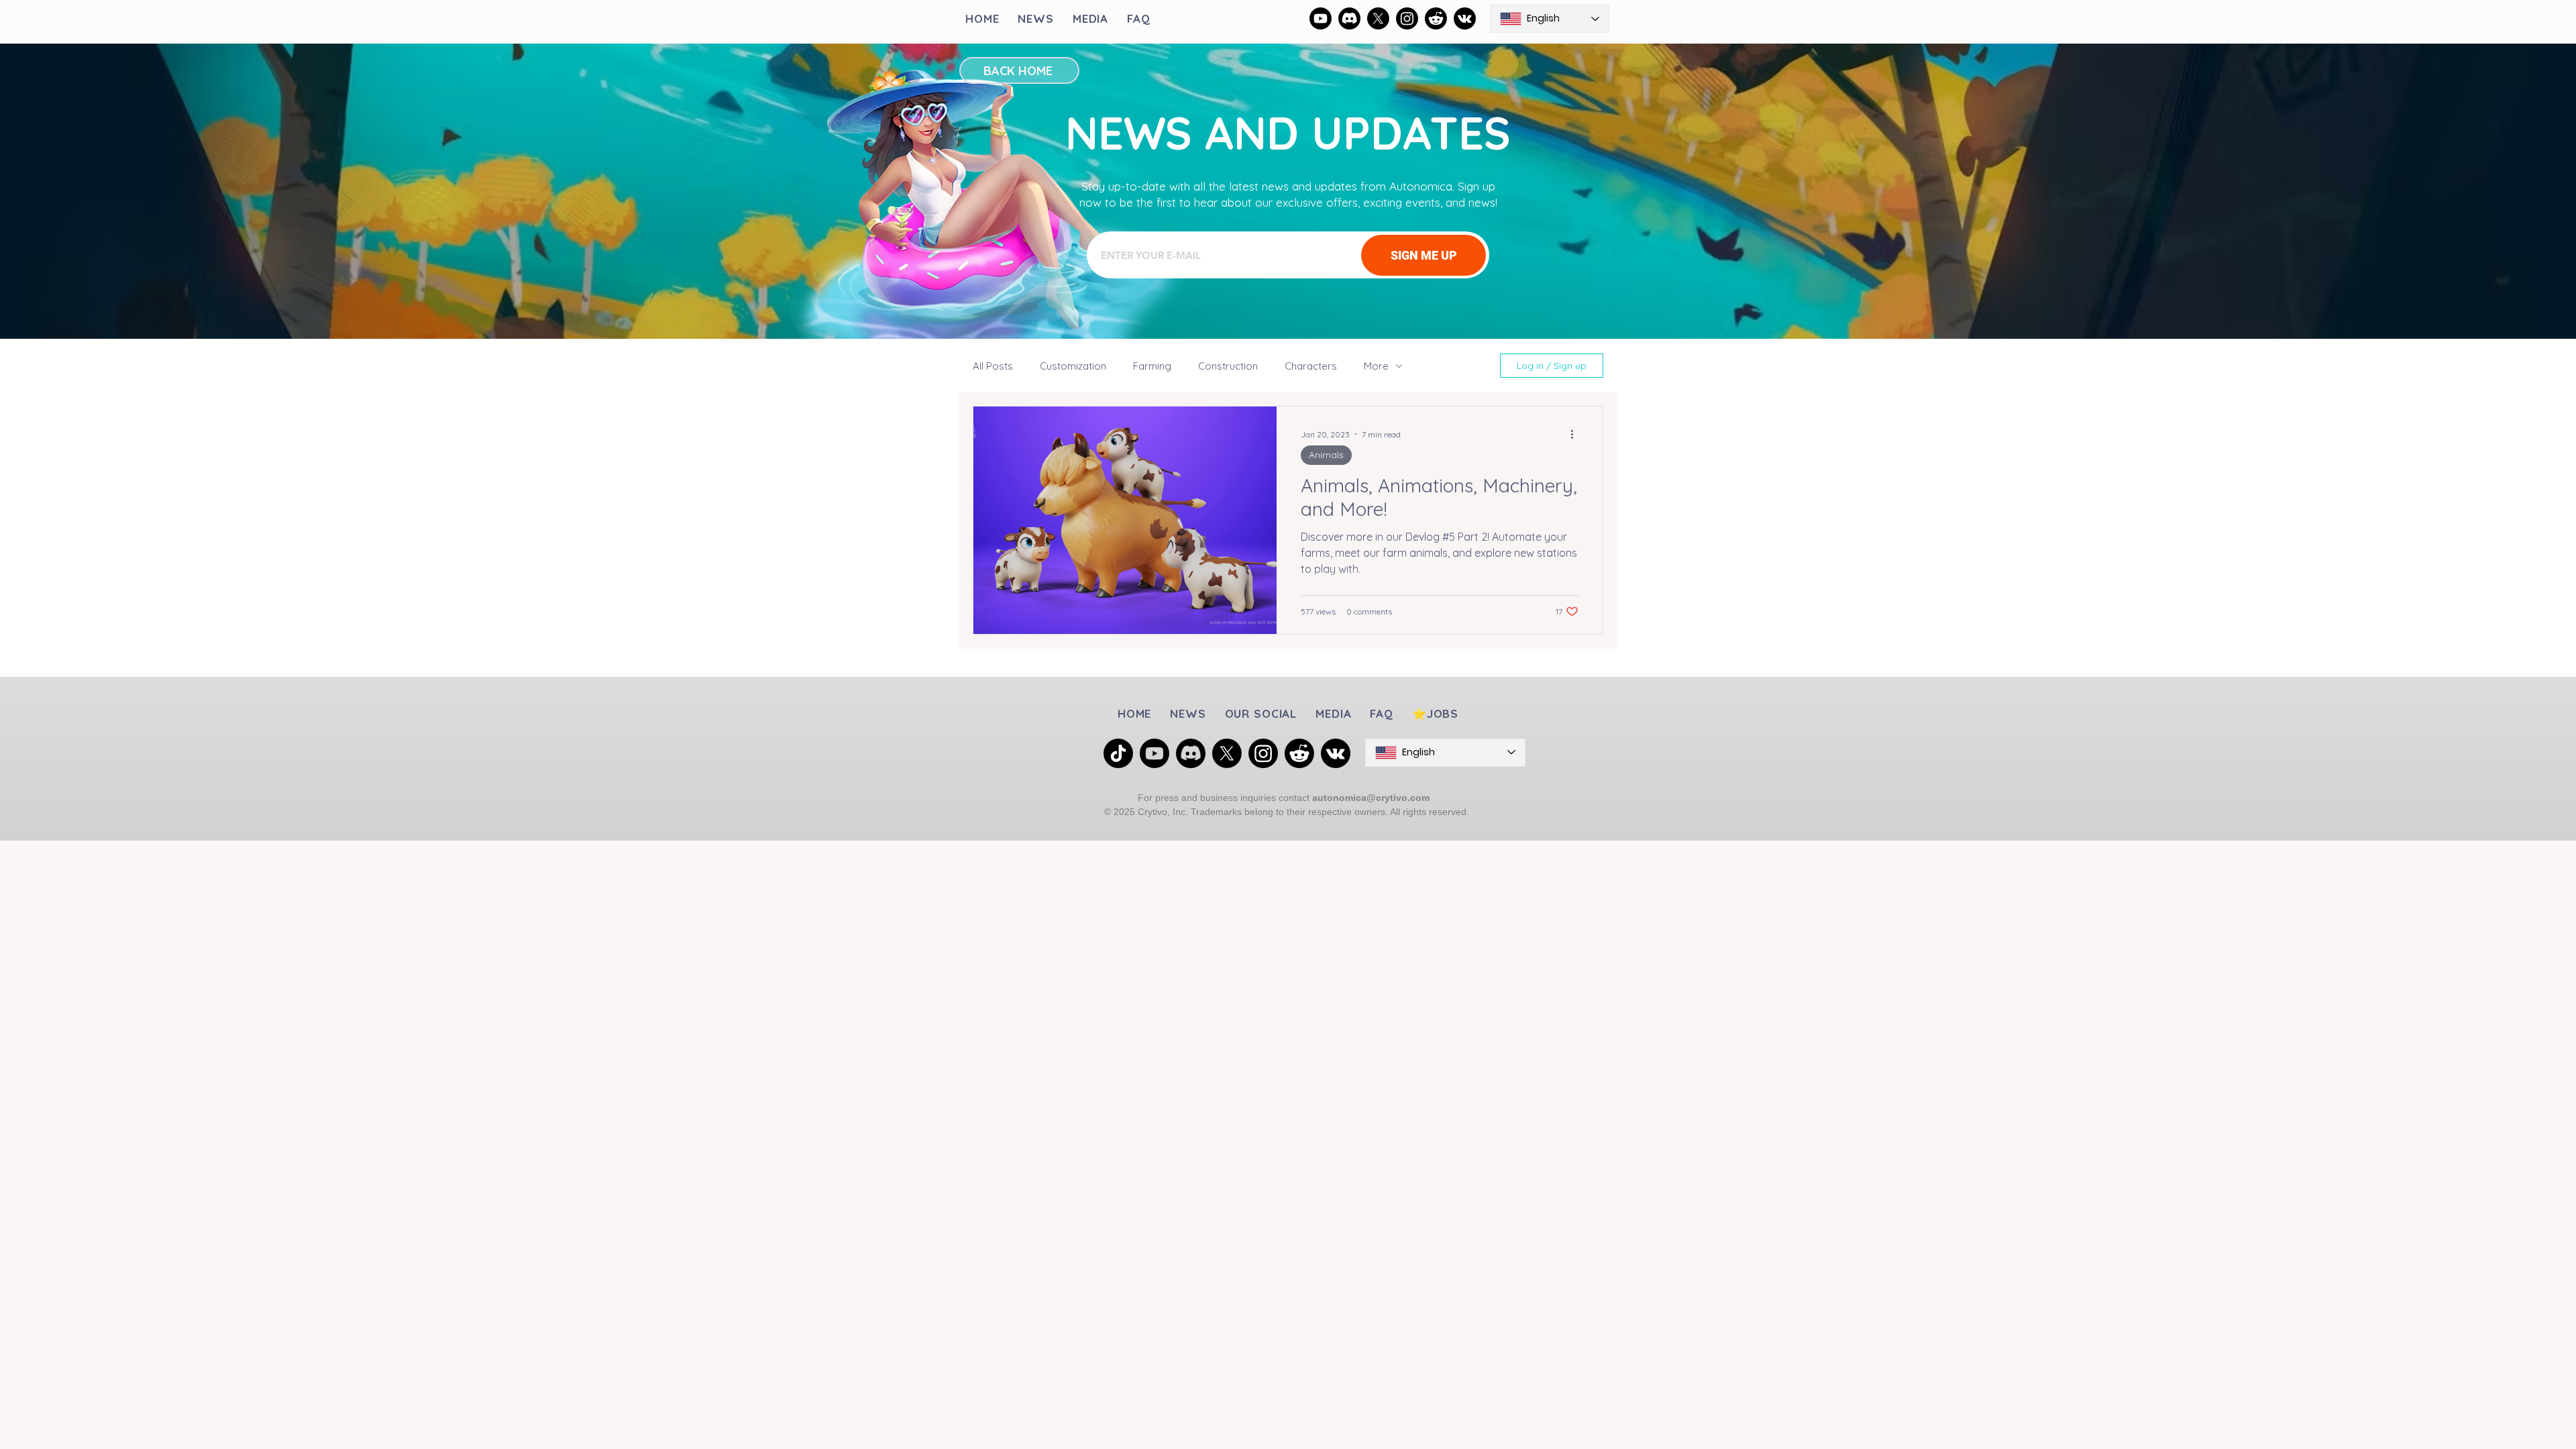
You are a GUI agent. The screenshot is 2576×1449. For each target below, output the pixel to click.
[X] (1378, 18)
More (1376, 366)
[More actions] (1576, 434)
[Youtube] (1321, 18)
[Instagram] (1407, 18)
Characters (1311, 366)
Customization (1073, 366)
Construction (1228, 366)
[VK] (1465, 18)
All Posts (993, 366)
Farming (1152, 366)
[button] (1261, 713)
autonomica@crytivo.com (1371, 798)
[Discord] (1349, 18)
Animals (1326, 455)
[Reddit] (1436, 18)
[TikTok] (1118, 753)
